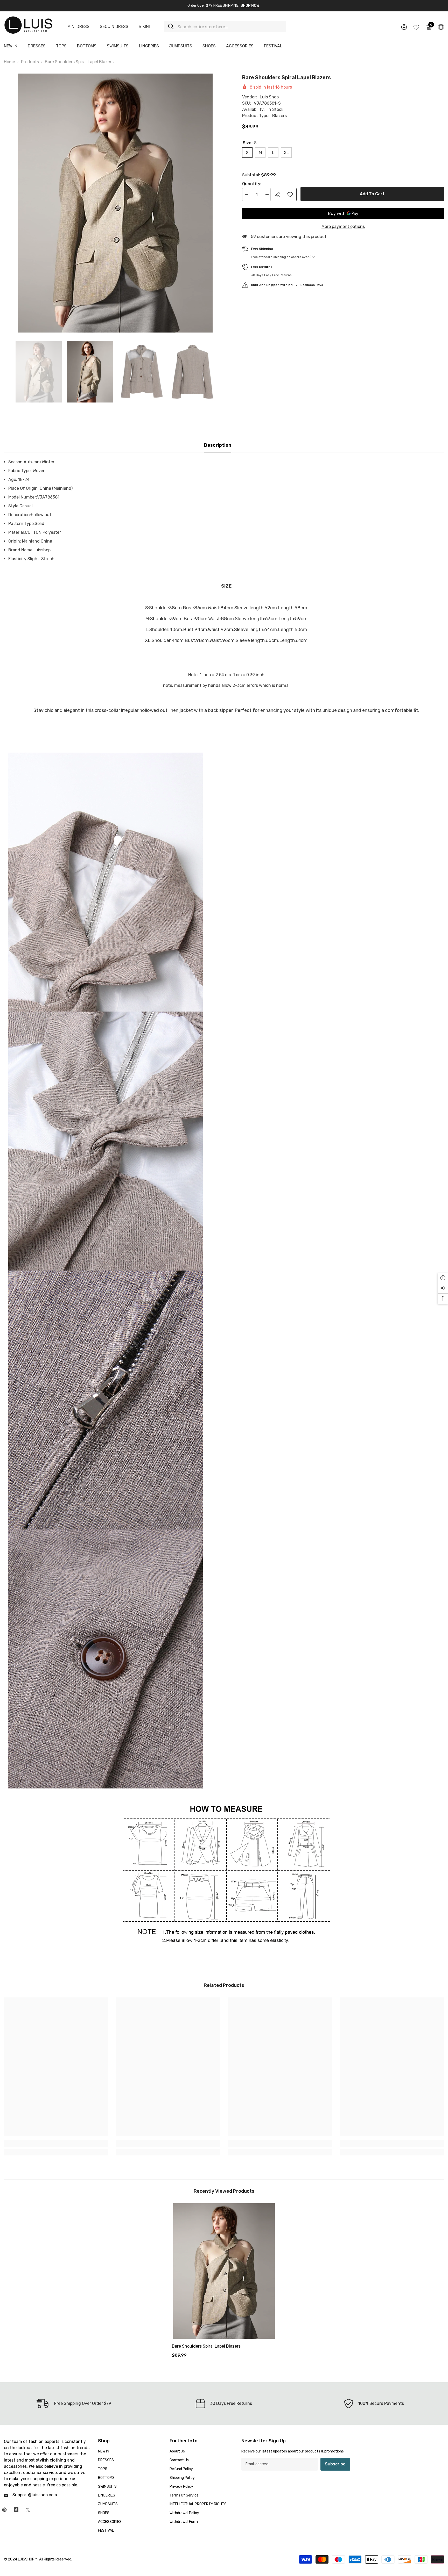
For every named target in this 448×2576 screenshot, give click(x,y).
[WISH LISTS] (416, 27)
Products (30, 62)
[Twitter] (28, 2510)
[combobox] (230, 27)
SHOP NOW (250, 6)
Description (218, 445)
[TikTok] (16, 2510)
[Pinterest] (4, 2510)
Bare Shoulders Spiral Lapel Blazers (206, 2346)
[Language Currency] (441, 27)
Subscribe (335, 2464)
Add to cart (372, 194)
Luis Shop (269, 97)
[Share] (279, 195)
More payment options (343, 226)
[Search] (225, 27)
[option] (115, 203)
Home (9, 62)
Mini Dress (78, 27)
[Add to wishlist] (290, 194)
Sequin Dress (114, 27)
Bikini (144, 27)
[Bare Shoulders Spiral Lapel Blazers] (224, 2271)
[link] (56, 2144)
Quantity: (252, 184)
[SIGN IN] (404, 27)
